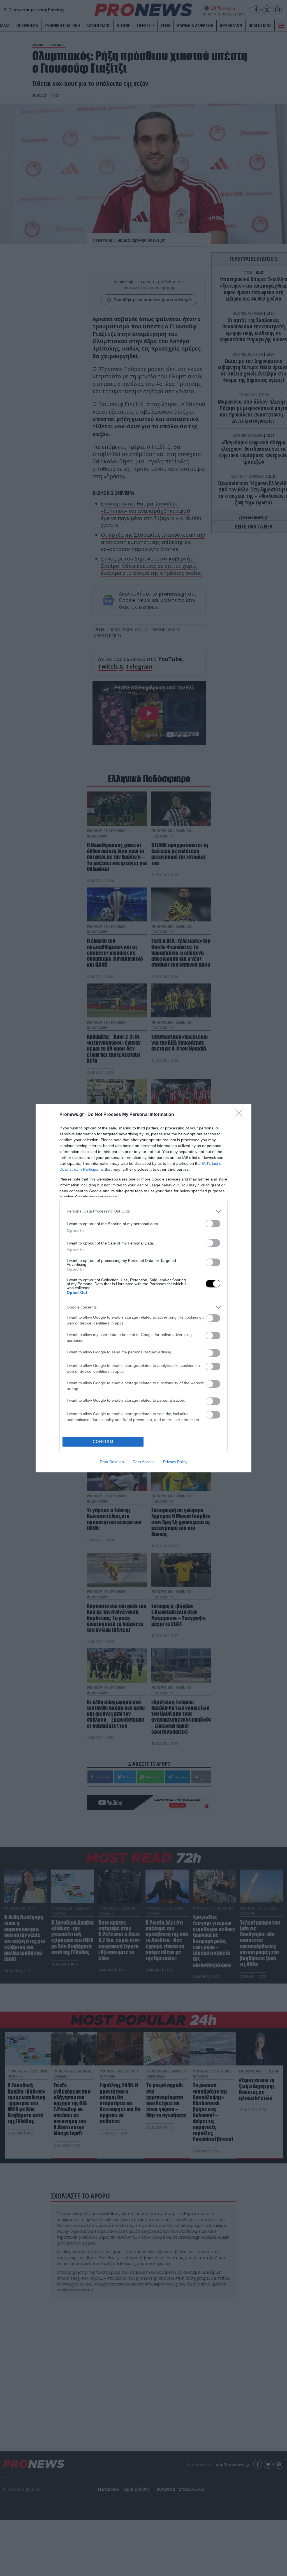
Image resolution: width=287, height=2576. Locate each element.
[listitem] (143, 1211)
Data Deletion (112, 1462)
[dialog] (143, 1288)
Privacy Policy (175, 1462)
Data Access (143, 1462)
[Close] (240, 1115)
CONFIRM (103, 1442)
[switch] (213, 1224)
